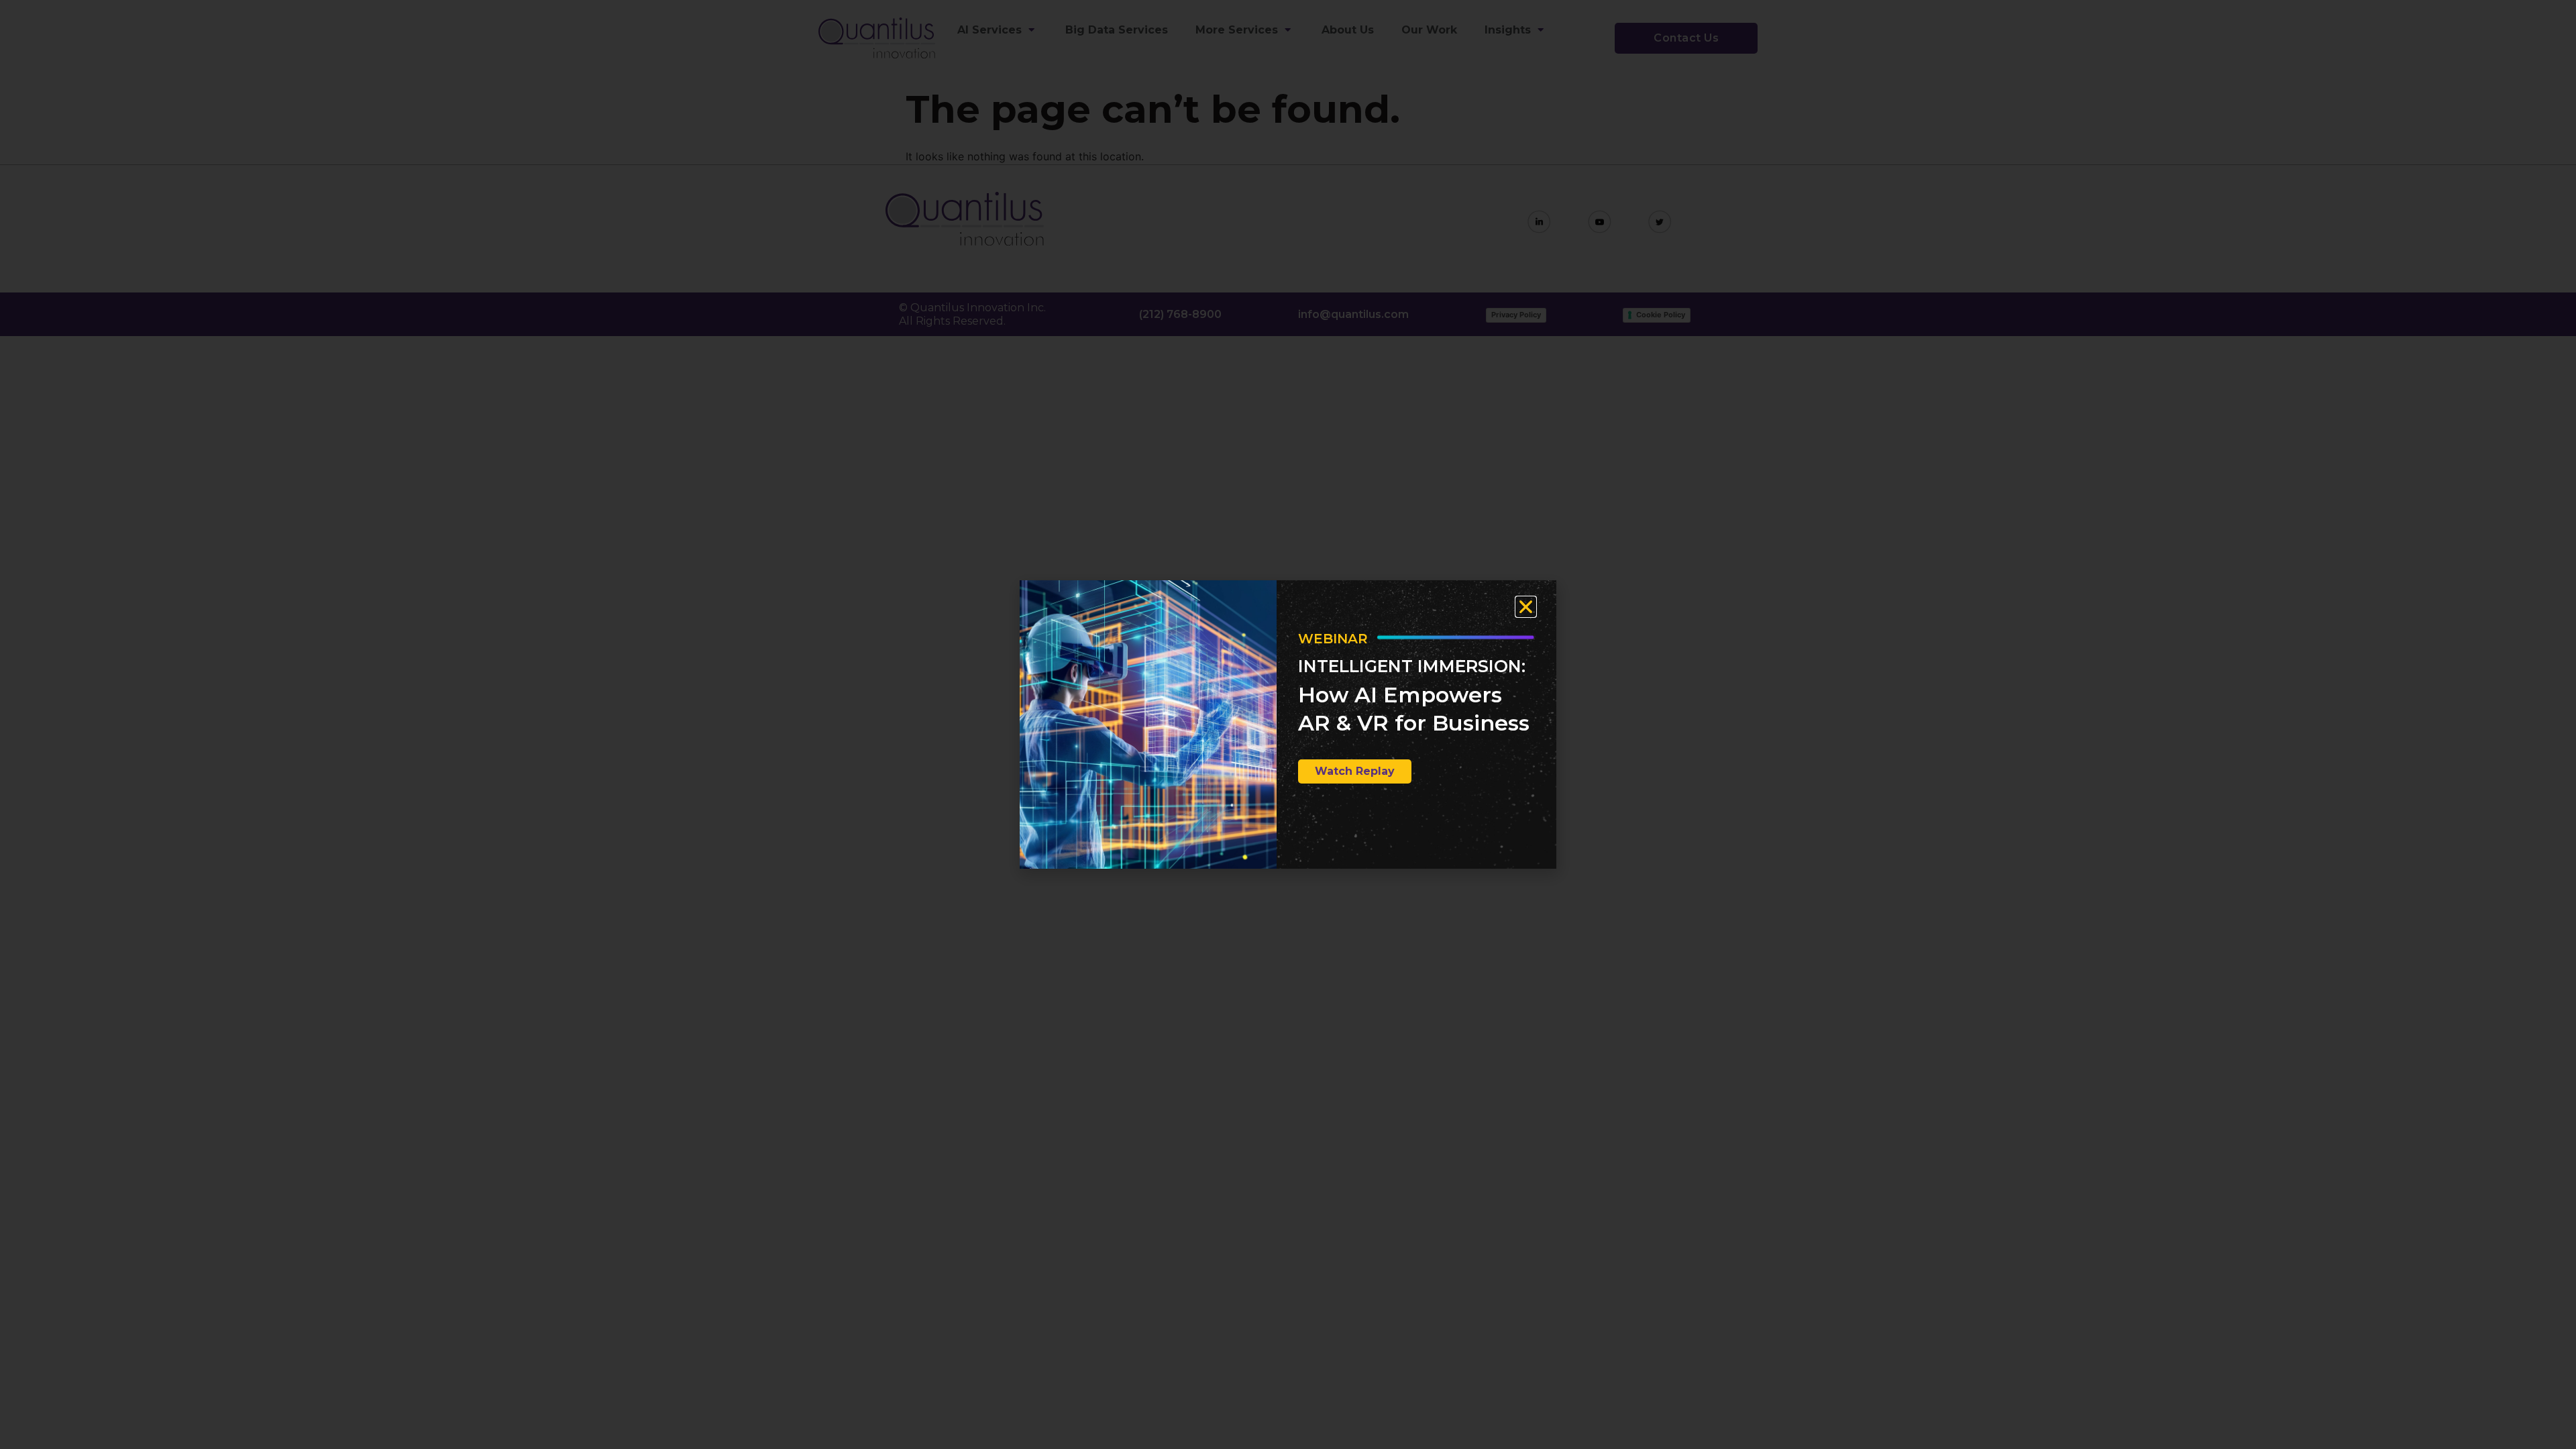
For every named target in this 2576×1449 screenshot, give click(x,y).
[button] (1526, 607)
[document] (1288, 724)
